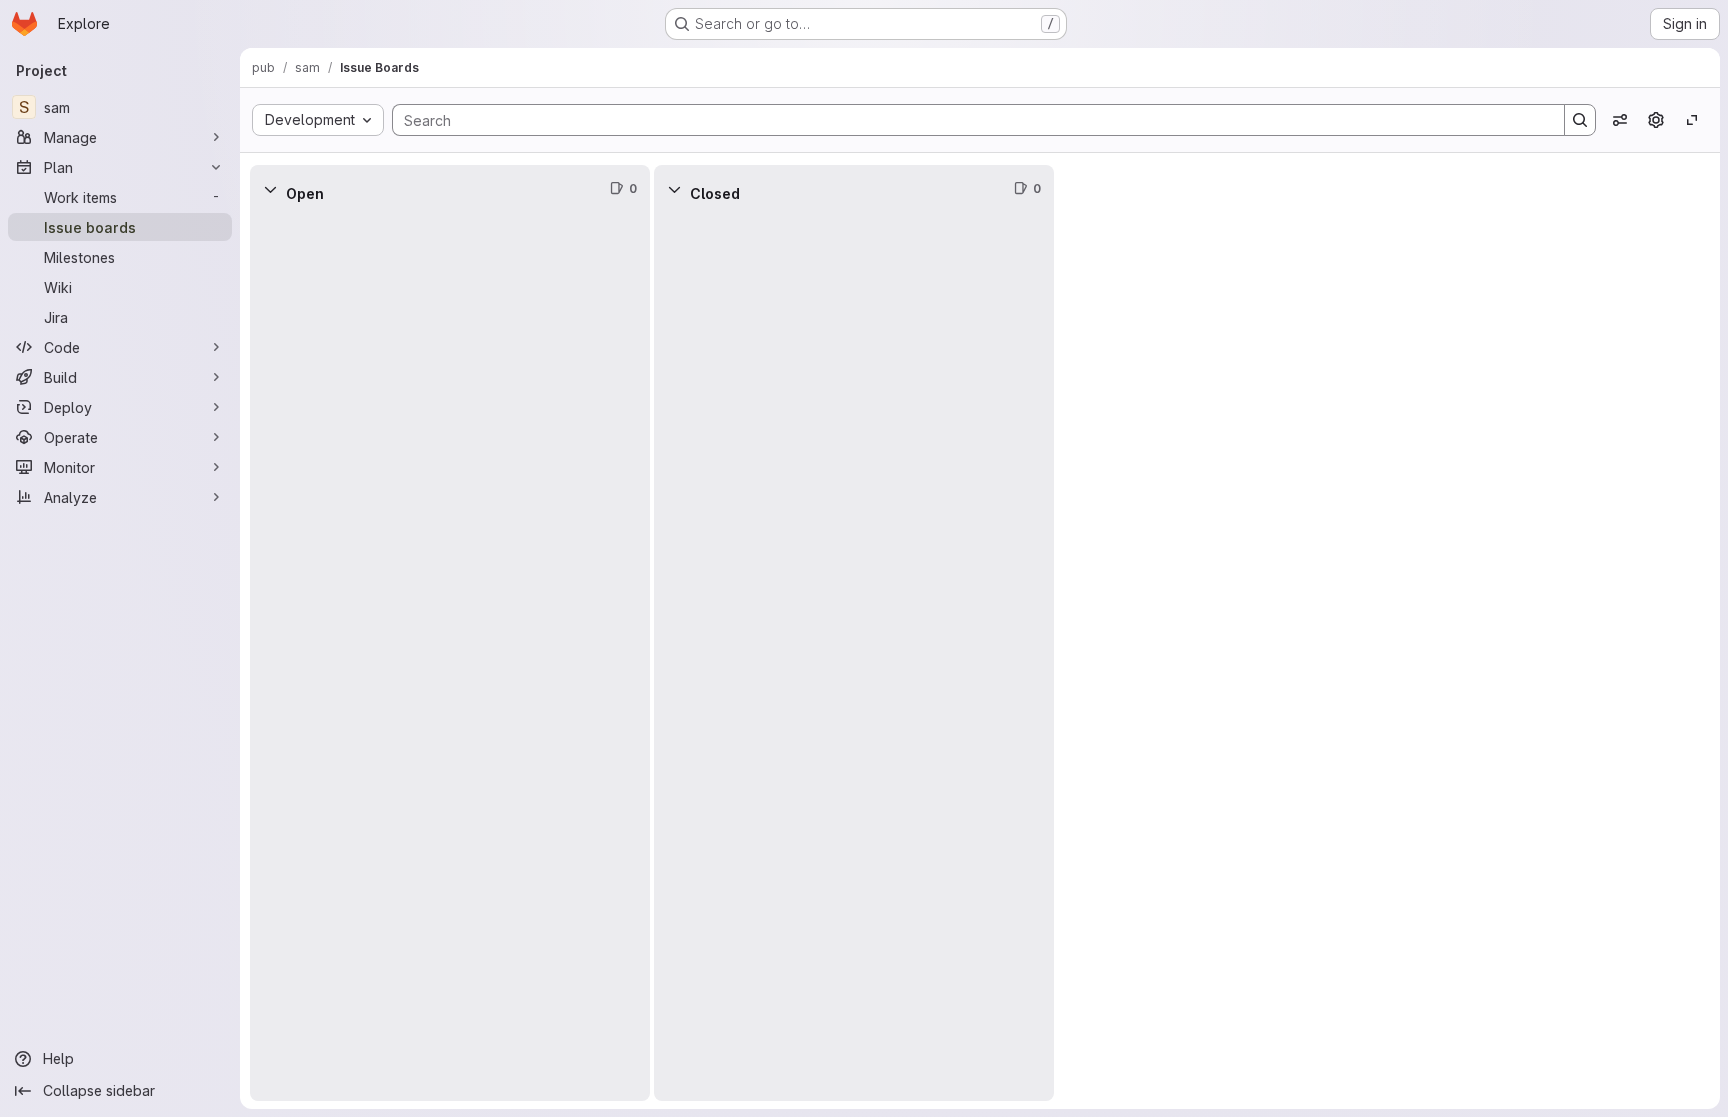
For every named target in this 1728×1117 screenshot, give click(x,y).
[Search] (1580, 120)
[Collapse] (270, 189)
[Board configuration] (1656, 120)
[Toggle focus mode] (1692, 120)
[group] (450, 657)
